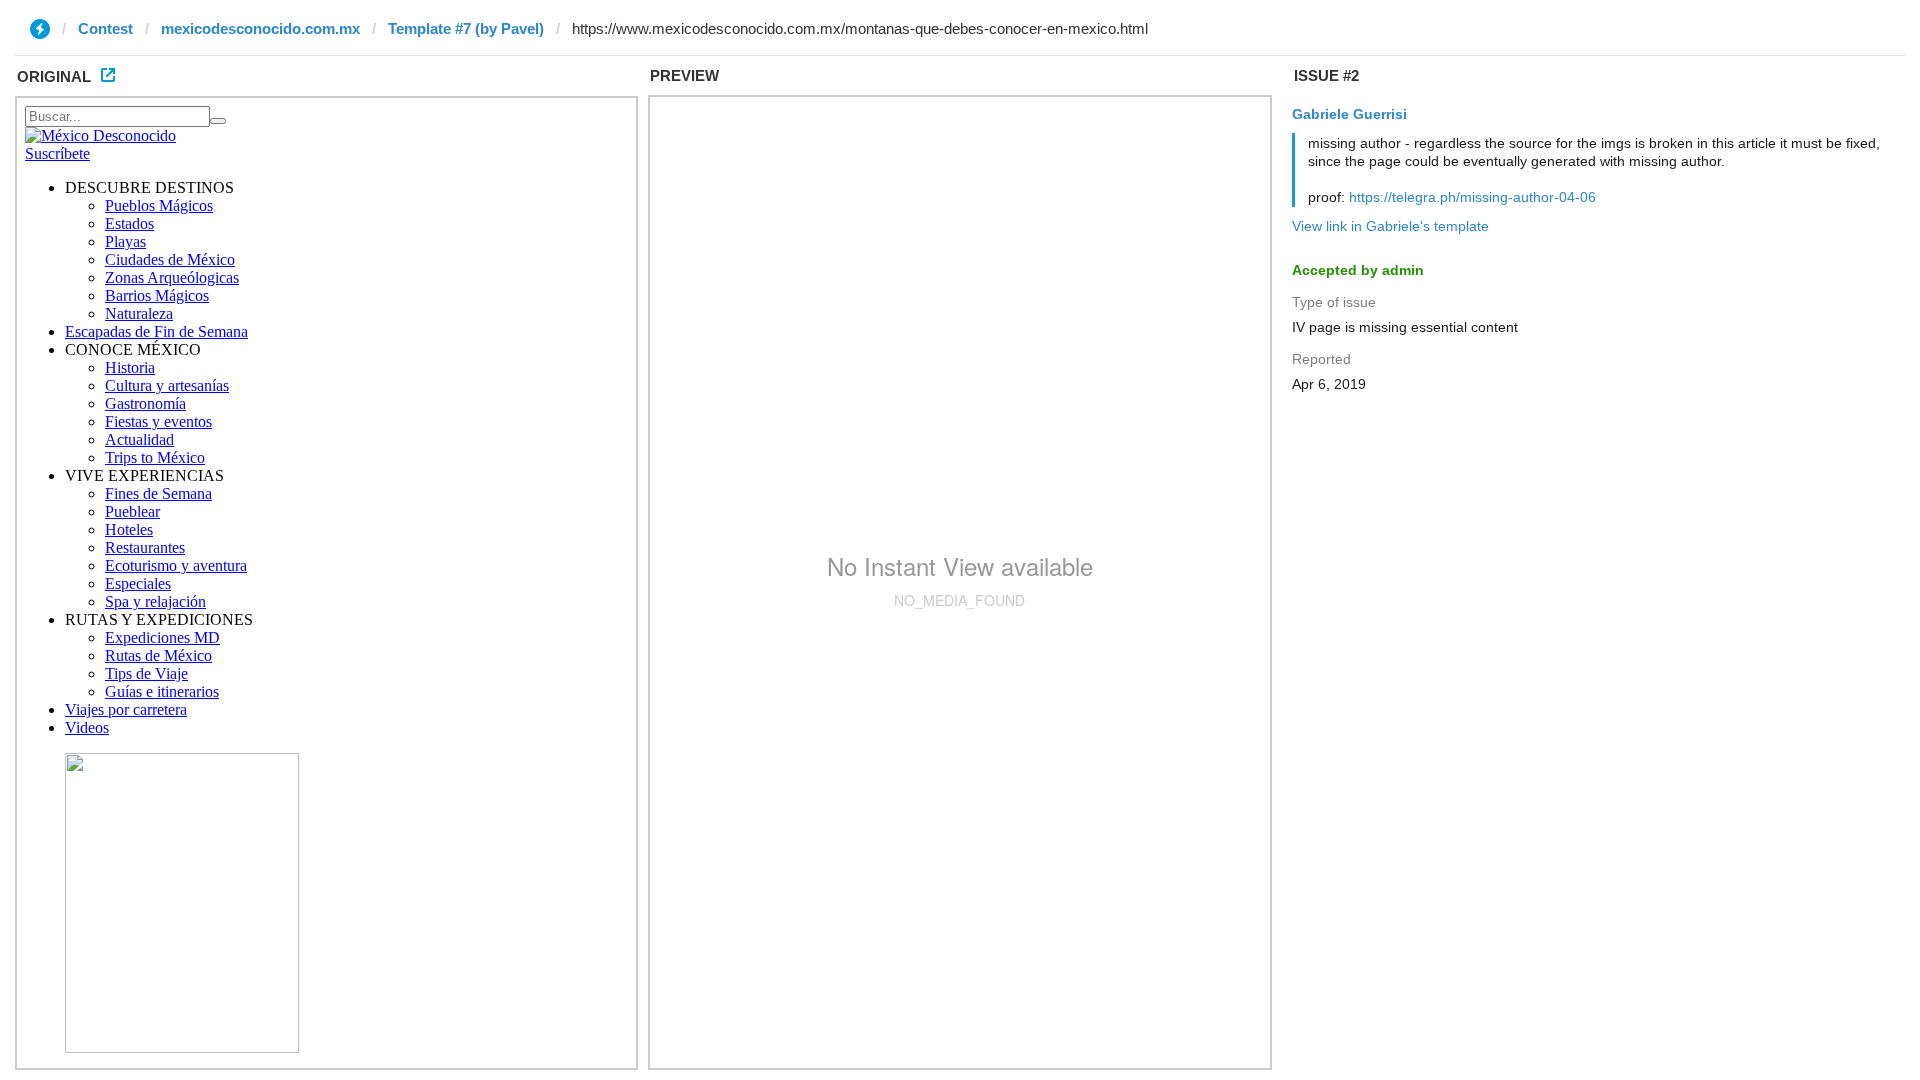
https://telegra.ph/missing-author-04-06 (1472, 197)
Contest (105, 28)
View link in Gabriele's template (1390, 226)
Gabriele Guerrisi (1349, 114)
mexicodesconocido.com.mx (260, 28)
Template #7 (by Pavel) (466, 28)
